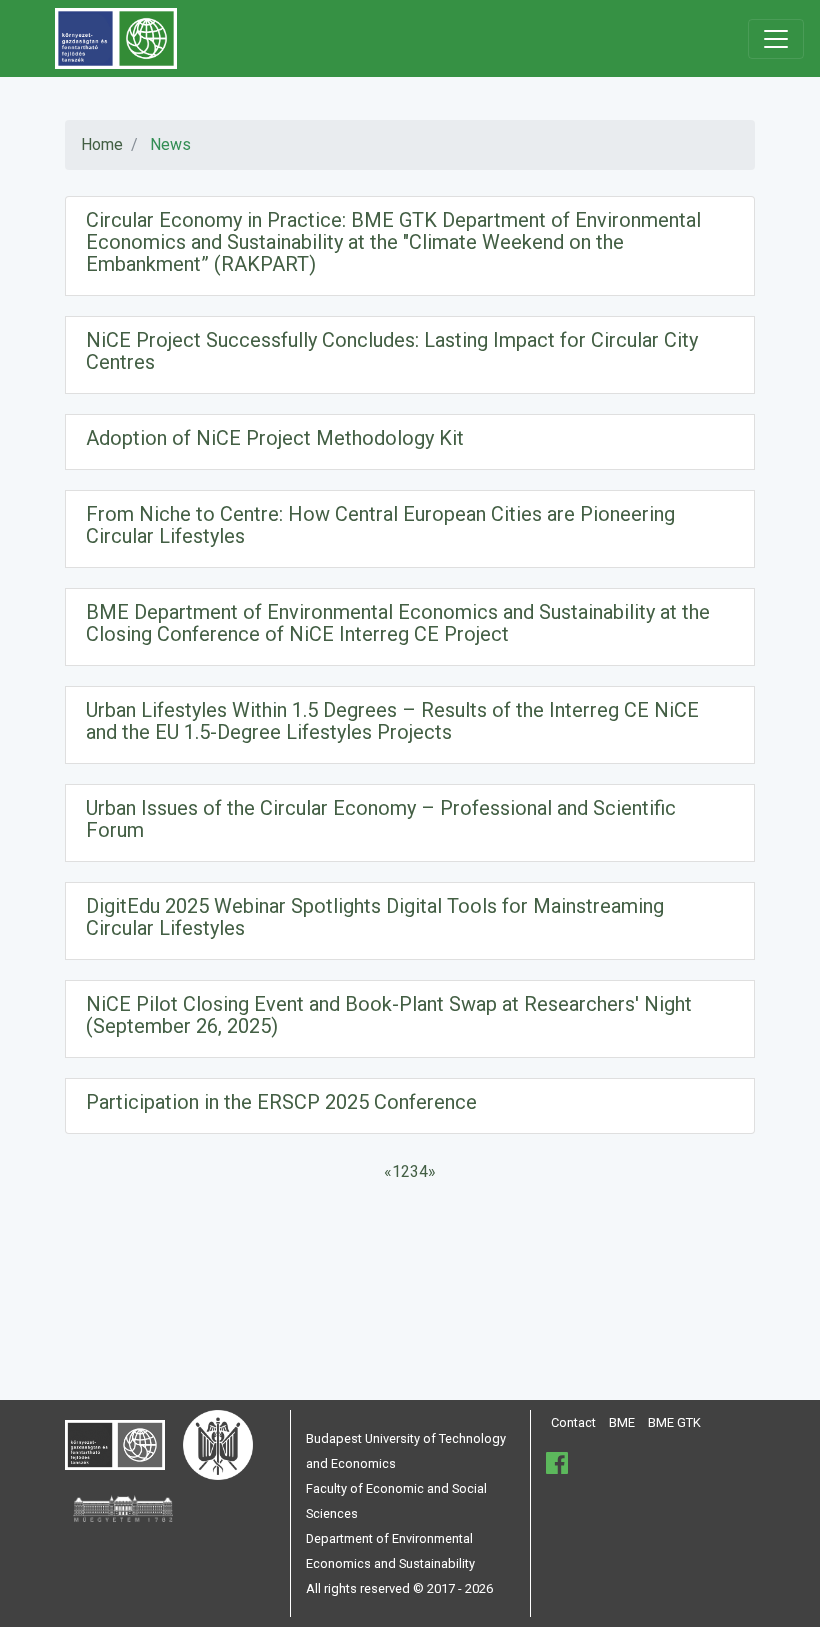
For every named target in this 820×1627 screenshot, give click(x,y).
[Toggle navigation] (776, 39)
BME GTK (674, 1422)
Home (102, 144)
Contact (573, 1422)
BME (622, 1422)
